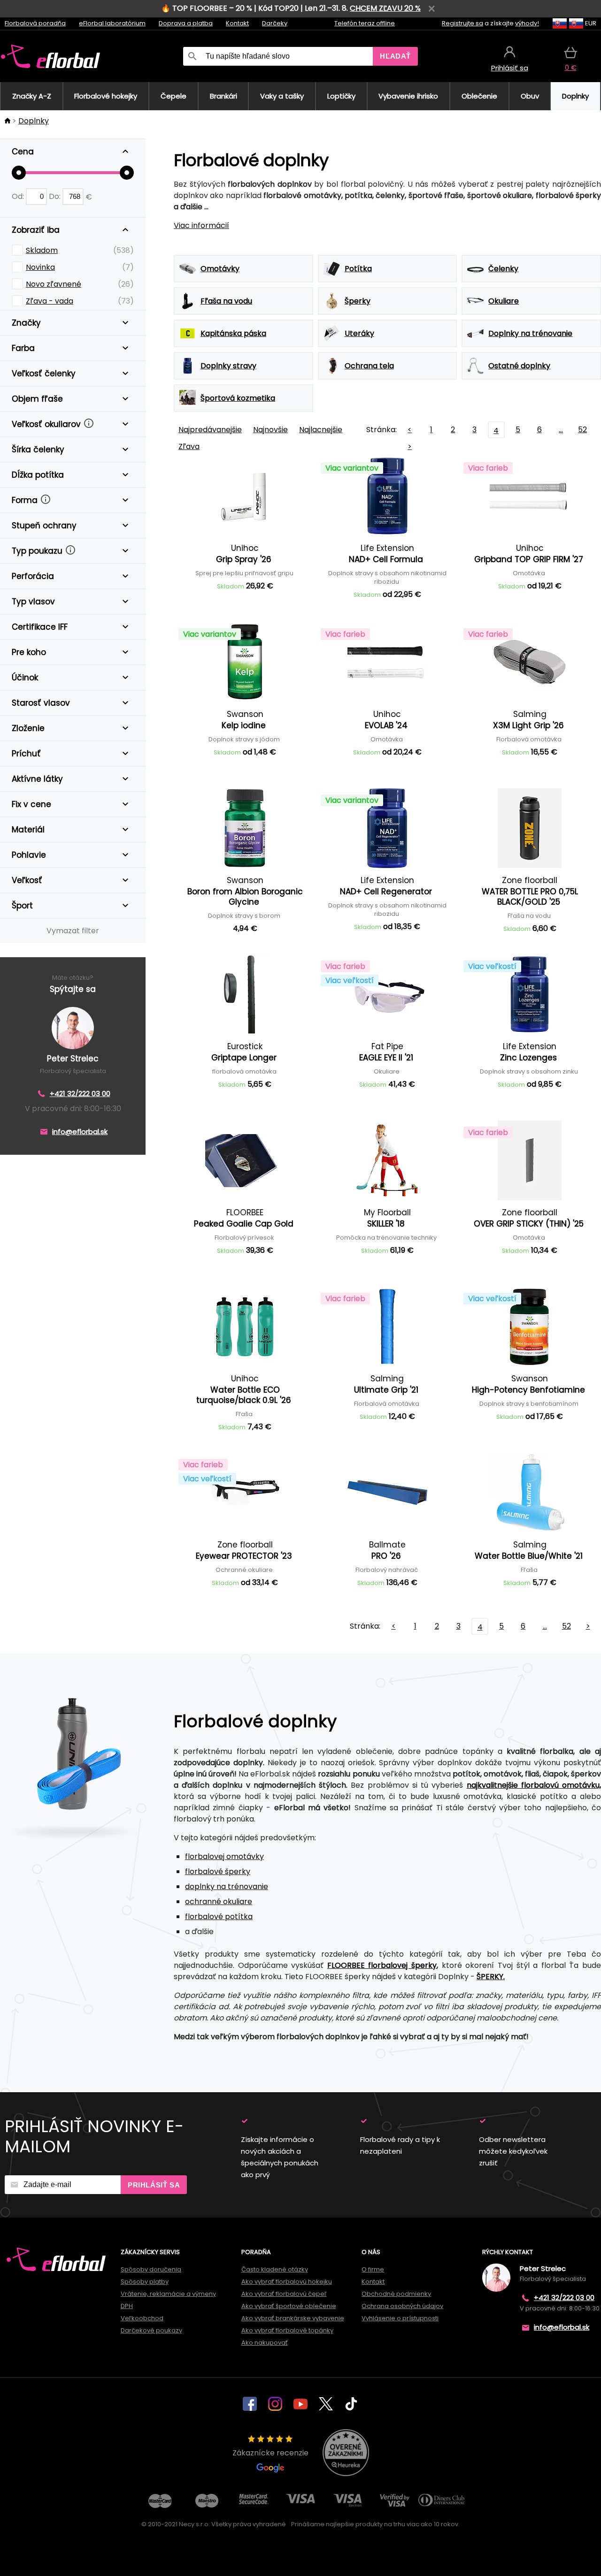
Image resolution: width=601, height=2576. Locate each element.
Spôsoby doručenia (151, 2269)
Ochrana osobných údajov (402, 2306)
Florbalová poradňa (35, 23)
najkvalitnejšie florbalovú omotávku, (534, 1785)
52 (582, 430)
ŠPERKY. (491, 1977)
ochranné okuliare (219, 1902)
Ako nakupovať (265, 2343)
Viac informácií (201, 225)
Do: (56, 196)
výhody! (527, 23)
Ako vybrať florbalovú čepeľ (284, 2294)
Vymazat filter (73, 931)
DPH (127, 2306)
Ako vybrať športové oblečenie (289, 2306)
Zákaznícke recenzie (270, 2453)
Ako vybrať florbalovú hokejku (287, 2282)
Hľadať (395, 56)
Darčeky (275, 23)
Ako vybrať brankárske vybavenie (293, 2318)
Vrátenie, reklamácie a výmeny (168, 2294)
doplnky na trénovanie (227, 1886)
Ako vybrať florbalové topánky (287, 2330)
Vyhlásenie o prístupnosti (400, 2318)
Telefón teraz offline (365, 23)
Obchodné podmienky (396, 2294)
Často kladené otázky (275, 2269)
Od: (19, 196)
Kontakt (237, 23)
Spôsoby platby (145, 2282)
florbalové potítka (219, 1917)
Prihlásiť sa (154, 2185)
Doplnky (34, 121)
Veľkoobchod (142, 2318)
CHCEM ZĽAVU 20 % (385, 8)
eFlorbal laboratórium (112, 23)
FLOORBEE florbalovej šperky (382, 1965)
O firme (373, 2269)
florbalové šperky (218, 1871)
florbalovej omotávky (224, 1856)
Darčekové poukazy (151, 2330)
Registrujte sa (462, 23)
